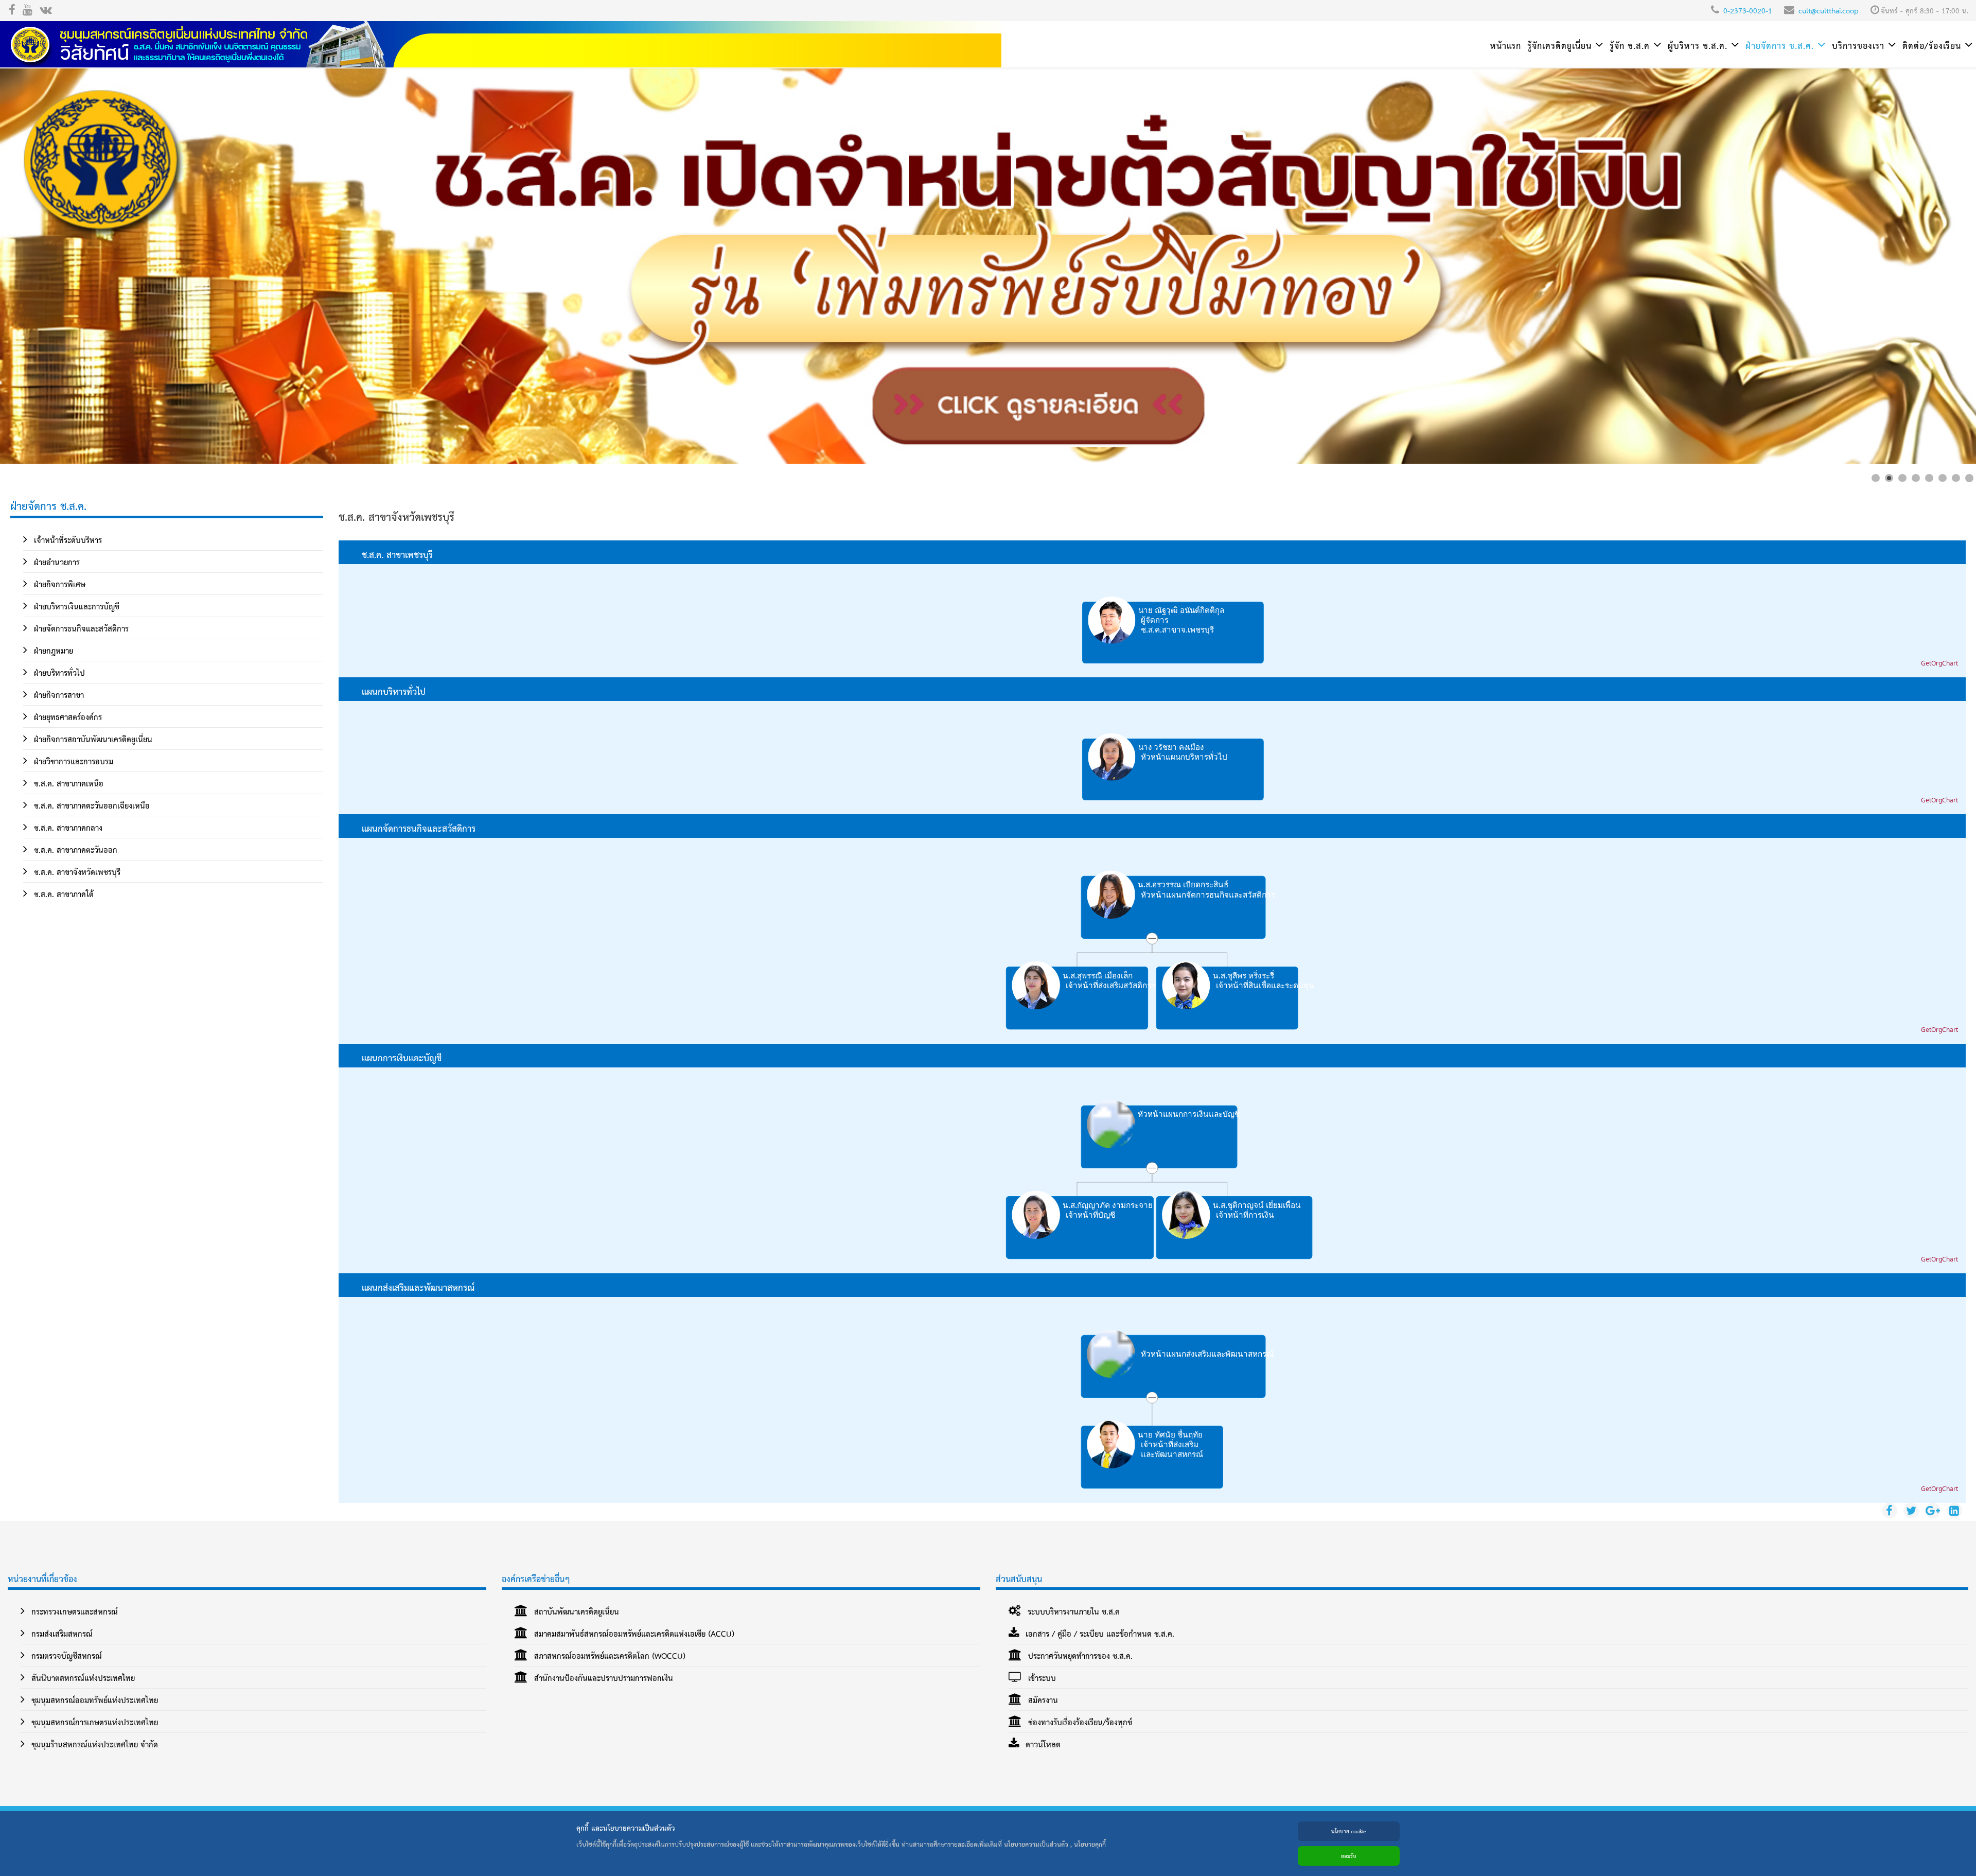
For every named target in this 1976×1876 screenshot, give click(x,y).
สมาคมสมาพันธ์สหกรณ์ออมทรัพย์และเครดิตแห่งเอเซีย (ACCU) (633, 1633)
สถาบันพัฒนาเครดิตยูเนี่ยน (575, 1611)
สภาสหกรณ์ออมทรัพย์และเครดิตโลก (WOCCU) (608, 1655)
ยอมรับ (1349, 1856)
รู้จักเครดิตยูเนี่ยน (1559, 45)
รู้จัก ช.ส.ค (1630, 45)
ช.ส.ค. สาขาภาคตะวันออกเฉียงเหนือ (91, 805)
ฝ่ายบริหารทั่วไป (58, 672)
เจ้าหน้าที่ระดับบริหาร (67, 540)
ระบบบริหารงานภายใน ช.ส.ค (1072, 1611)
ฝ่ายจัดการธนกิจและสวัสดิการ (80, 628)
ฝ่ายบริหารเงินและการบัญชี (75, 606)
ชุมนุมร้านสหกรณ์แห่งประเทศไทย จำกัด (93, 1744)
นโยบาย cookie (1349, 1831)
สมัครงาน (1042, 1700)
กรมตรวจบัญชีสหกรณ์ (65, 1655)
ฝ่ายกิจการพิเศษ (58, 584)
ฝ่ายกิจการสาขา (58, 695)
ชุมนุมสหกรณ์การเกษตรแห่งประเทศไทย (93, 1722)
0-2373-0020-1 (1748, 10)
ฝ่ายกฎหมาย (52, 650)
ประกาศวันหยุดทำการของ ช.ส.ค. (1079, 1655)
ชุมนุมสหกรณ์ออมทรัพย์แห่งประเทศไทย (93, 1700)
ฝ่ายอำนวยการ (56, 562)
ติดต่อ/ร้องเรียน (1932, 45)
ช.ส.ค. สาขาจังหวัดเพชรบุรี (76, 872)
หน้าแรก (1506, 45)
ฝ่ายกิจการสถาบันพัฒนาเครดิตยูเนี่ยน (92, 739)
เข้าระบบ (1041, 1678)
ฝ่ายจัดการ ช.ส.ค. (1780, 45)
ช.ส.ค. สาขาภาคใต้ (63, 894)
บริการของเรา (1858, 45)
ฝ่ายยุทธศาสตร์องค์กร (67, 717)
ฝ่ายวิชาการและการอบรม (72, 761)
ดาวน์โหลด (1042, 1744)
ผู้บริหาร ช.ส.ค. (1698, 45)
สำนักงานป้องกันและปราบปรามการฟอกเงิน (602, 1678)
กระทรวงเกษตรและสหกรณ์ (73, 1611)
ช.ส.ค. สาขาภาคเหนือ (67, 783)
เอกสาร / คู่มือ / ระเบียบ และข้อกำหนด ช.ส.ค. (1099, 1633)
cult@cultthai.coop (1829, 10)
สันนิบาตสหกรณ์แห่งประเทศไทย (82, 1678)
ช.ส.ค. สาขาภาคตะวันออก (74, 849)
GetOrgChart (1939, 663)
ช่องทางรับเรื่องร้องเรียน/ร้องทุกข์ (1079, 1722)
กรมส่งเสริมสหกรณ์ (61, 1633)
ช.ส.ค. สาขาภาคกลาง (67, 827)
